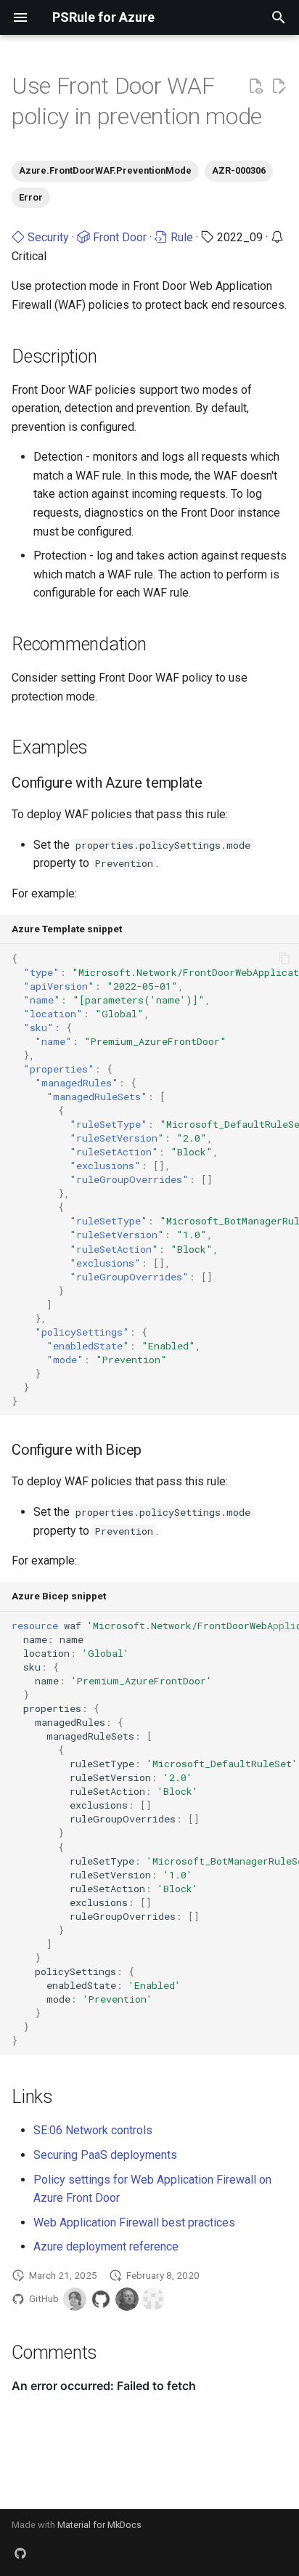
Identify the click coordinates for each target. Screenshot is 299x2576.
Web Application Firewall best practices (134, 2222)
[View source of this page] (255, 86)
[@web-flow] (101, 2299)
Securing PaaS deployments (105, 2155)
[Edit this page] (279, 86)
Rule (180, 237)
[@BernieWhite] (75, 2299)
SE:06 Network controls (93, 2130)
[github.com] (20, 2553)
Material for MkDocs (99, 2525)
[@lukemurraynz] (127, 2299)
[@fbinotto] (153, 2299)
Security (47, 237)
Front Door (118, 237)
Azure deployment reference (106, 2246)
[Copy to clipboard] (284, 958)
